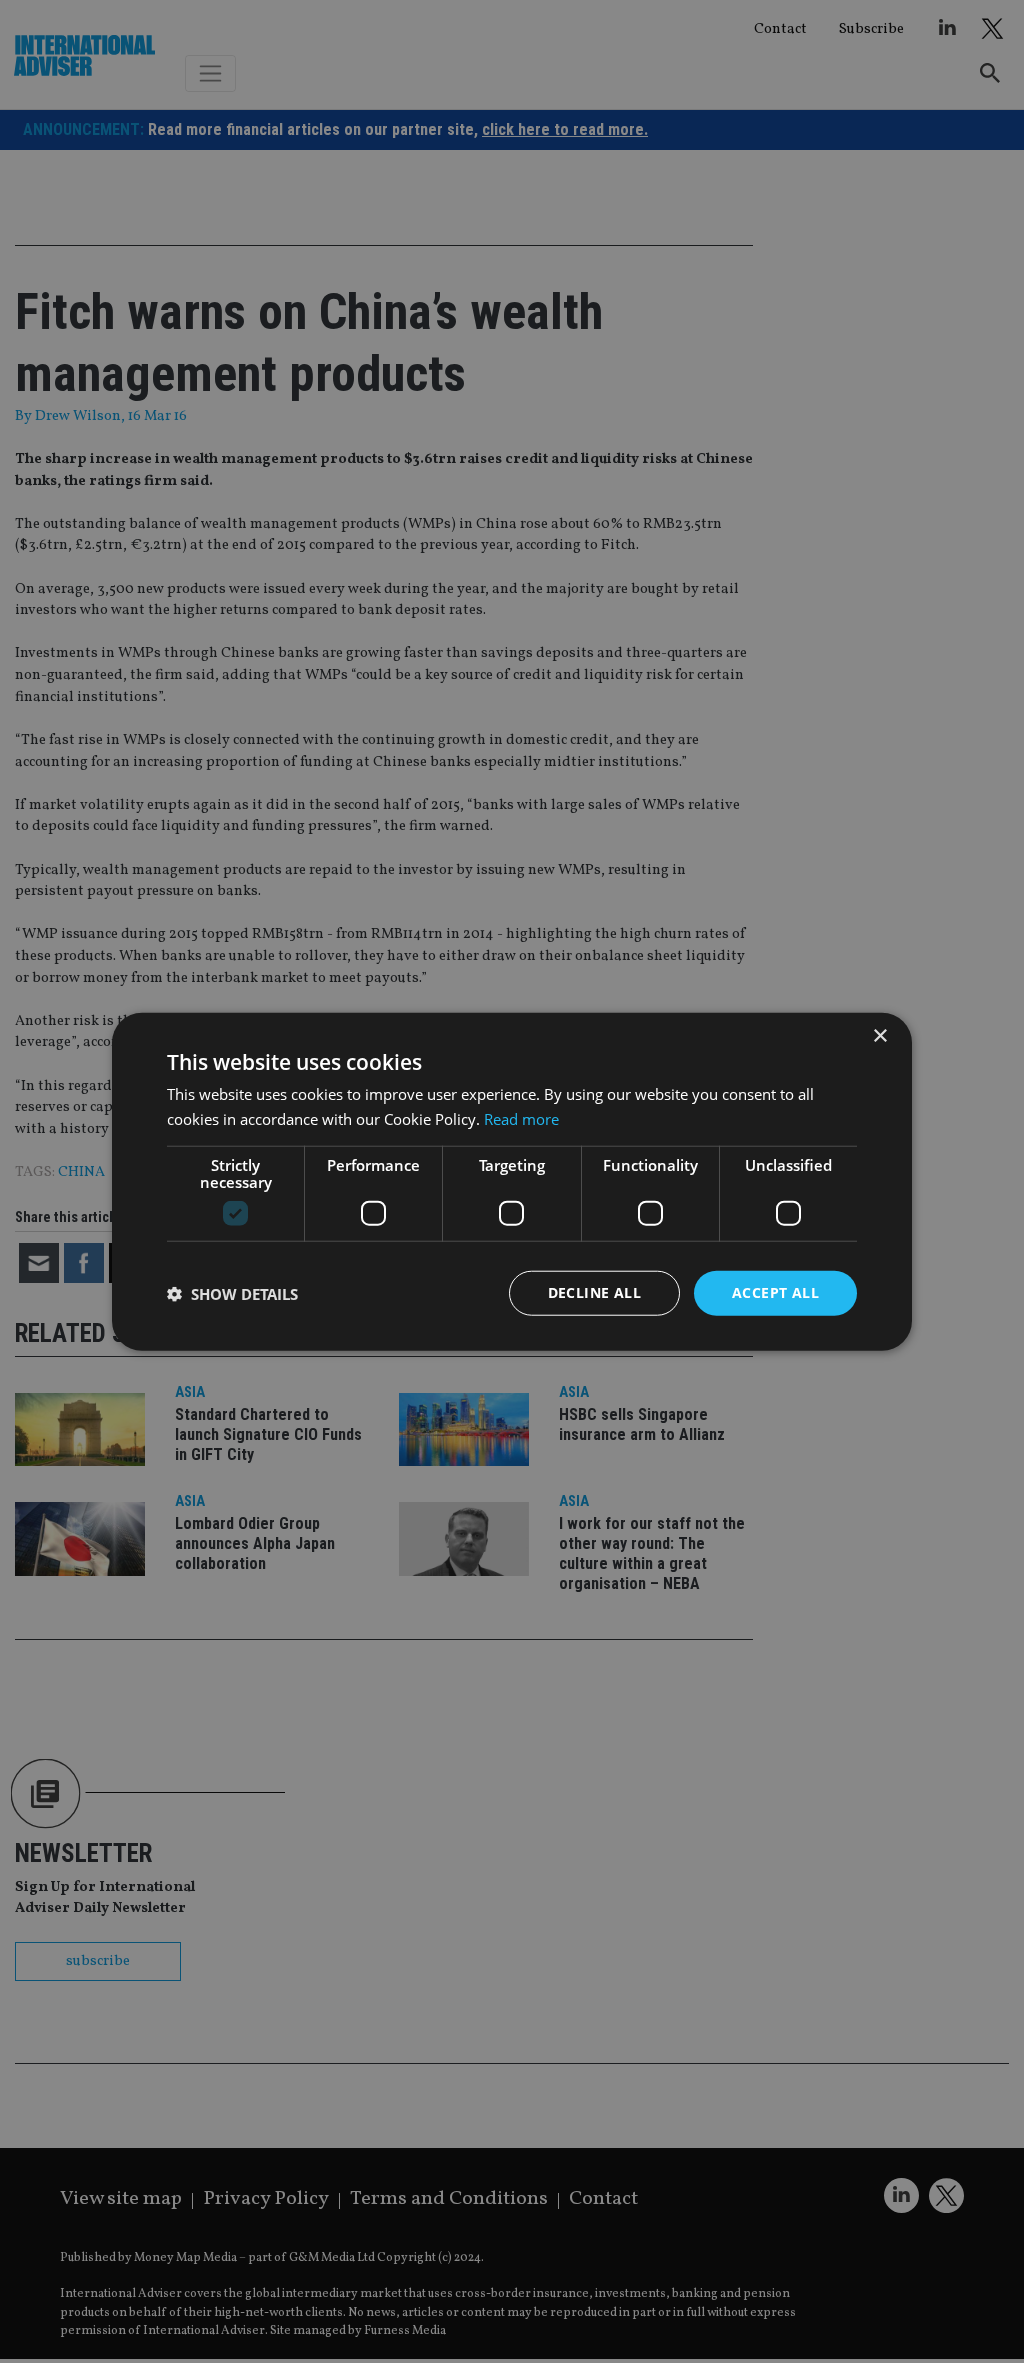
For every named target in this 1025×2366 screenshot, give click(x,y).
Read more (521, 1118)
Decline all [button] (594, 1292)
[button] (232, 1293)
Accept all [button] (775, 1292)
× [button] (879, 1035)
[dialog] (512, 1181)
